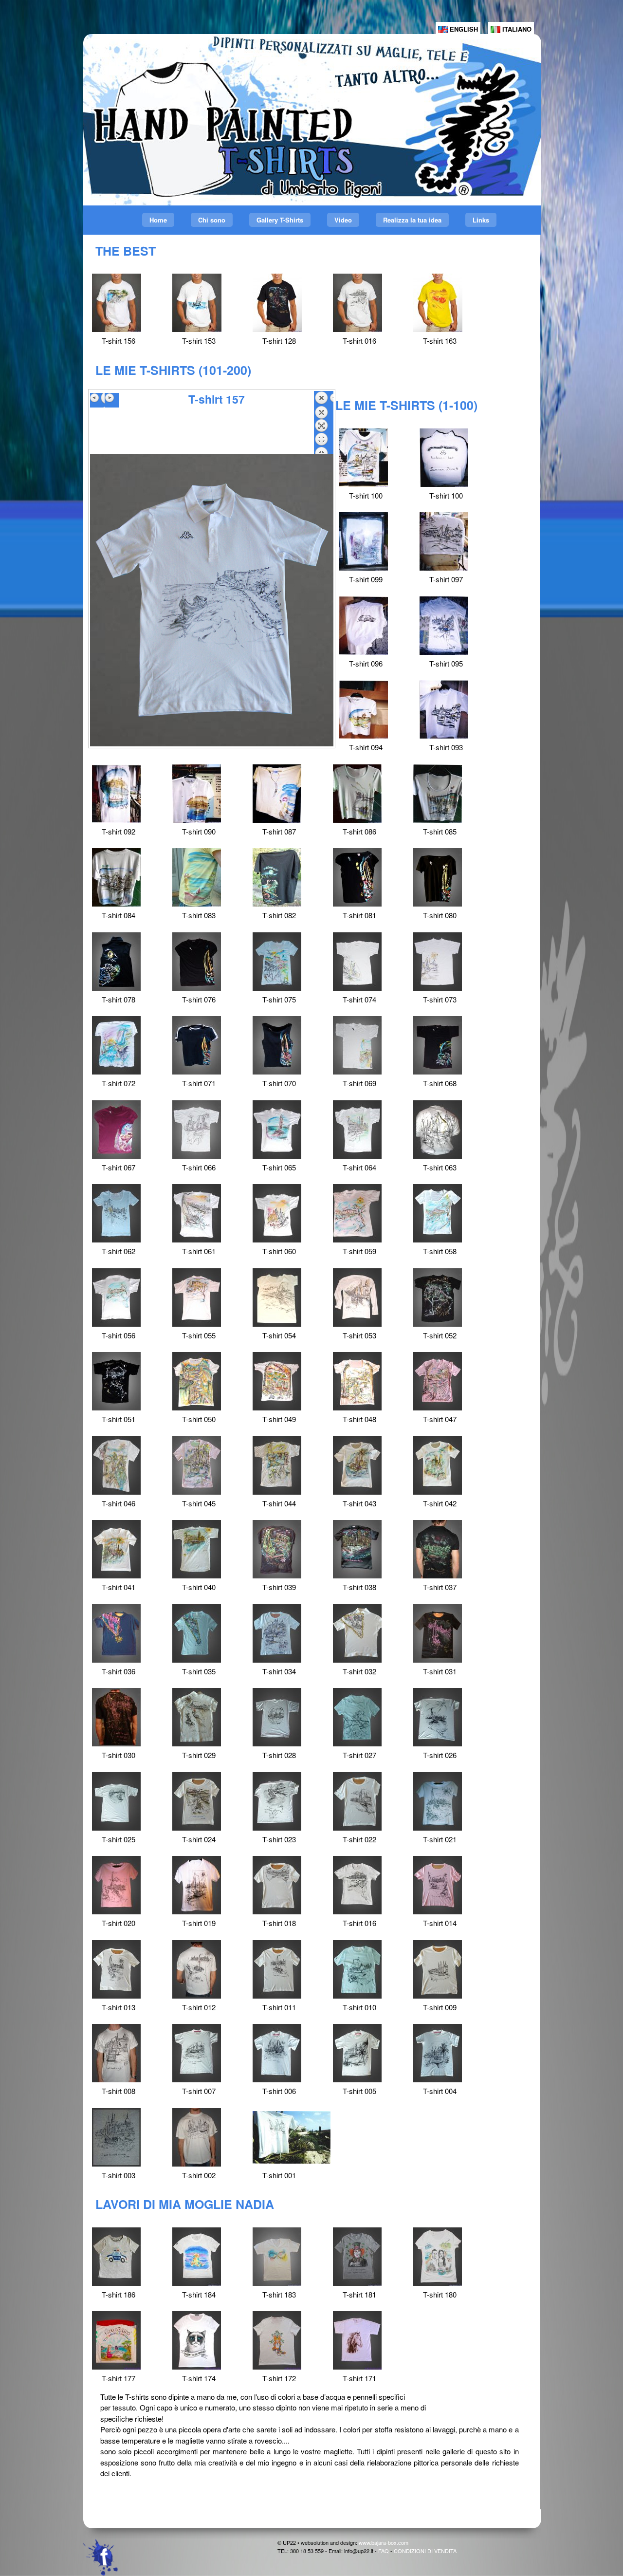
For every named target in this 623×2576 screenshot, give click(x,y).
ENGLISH (463, 29)
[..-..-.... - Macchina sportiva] (438, 303)
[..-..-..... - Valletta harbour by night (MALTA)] (277, 303)
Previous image (97, 400)
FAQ (384, 2551)
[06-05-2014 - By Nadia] (277, 2257)
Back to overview (324, 423)
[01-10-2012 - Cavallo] (357, 2340)
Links (481, 220)
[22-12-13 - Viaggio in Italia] (438, 2257)
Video (343, 220)
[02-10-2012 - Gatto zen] (277, 2340)
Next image (112, 400)
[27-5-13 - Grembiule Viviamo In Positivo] (116, 2340)
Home (158, 220)
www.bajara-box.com (384, 2542)
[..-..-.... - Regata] (197, 303)
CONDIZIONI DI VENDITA (425, 2551)
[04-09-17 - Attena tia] (116, 2257)
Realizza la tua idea (412, 220)
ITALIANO (516, 29)
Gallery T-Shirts (280, 220)
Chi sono (212, 220)
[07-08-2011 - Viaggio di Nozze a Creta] (117, 303)
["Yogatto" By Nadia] (197, 2257)
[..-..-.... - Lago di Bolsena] (357, 303)
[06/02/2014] (357, 2257)
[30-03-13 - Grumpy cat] (197, 2340)
